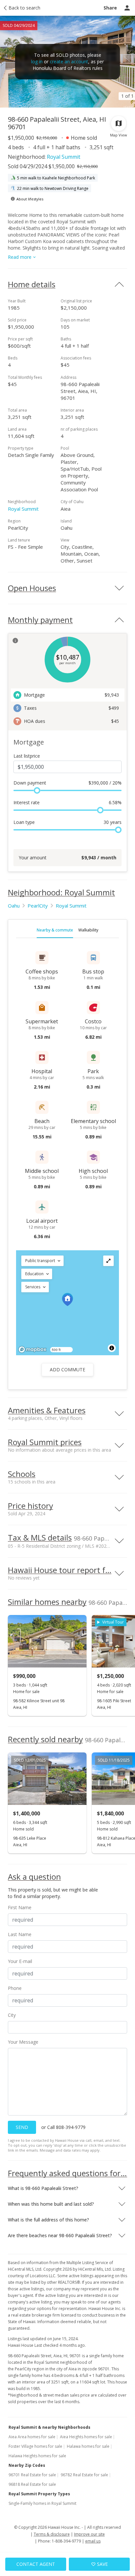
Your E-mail (20, 1961)
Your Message (23, 2042)
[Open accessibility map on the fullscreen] (108, 1261)
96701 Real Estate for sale (32, 2475)
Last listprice (27, 756)
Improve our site (89, 2534)
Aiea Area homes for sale (32, 2437)
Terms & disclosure (52, 2534)
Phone (15, 1988)
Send (22, 2127)
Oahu (14, 906)
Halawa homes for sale (88, 2446)
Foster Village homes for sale (35, 2446)
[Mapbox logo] (32, 1349)
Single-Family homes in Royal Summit (42, 2503)
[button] (42, 1261)
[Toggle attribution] (112, 1348)
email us (93, 2541)
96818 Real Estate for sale (32, 2484)
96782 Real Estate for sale (84, 2475)
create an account (69, 61)
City (12, 2015)
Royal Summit (64, 157)
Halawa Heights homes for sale (37, 2456)
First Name (20, 1907)
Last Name (20, 1934)
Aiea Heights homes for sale (86, 2437)
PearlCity (38, 906)
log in (37, 61)
